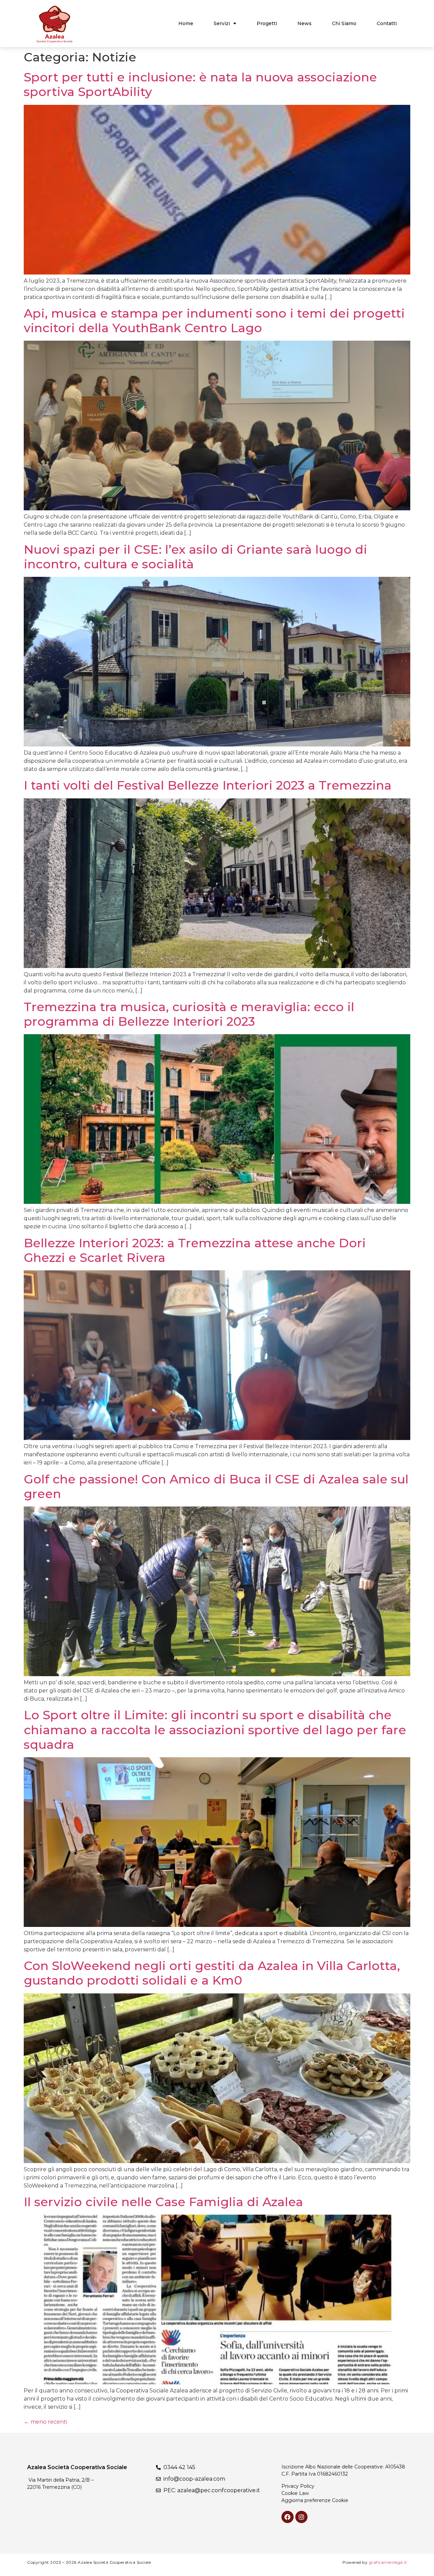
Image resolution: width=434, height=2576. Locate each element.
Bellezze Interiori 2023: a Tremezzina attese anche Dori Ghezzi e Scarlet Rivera (195, 1250)
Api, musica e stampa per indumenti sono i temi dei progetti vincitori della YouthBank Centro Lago (214, 320)
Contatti (387, 23)
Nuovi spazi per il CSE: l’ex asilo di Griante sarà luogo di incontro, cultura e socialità (195, 557)
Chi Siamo (344, 23)
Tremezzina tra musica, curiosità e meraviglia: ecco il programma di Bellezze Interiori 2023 (189, 1014)
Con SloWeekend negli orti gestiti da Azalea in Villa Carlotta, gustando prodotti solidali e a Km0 (212, 1973)
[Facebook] (288, 2517)
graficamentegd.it (388, 2562)
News (304, 23)
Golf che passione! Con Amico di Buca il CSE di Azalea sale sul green (216, 1486)
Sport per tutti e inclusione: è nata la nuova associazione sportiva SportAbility (200, 84)
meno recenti (45, 2422)
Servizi (222, 23)
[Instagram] (301, 2517)
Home (186, 23)
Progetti (267, 23)
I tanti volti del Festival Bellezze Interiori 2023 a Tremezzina (208, 785)
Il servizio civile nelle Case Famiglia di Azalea (163, 2202)
